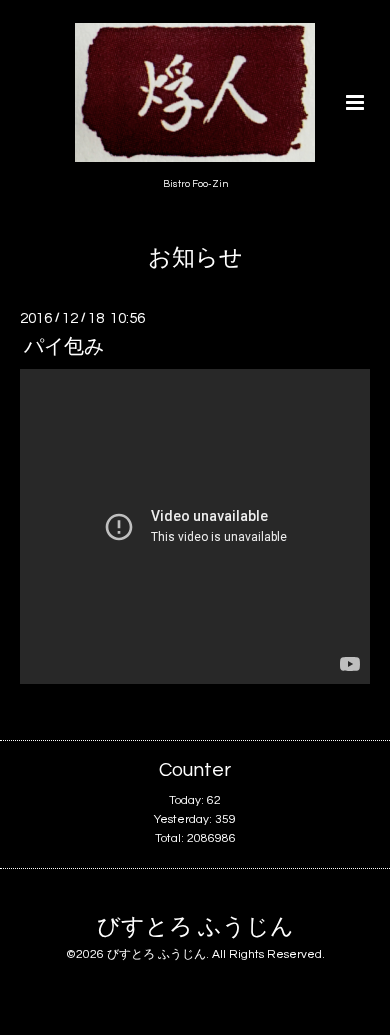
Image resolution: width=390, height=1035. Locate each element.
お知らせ (195, 258)
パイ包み (64, 347)
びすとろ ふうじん (195, 926)
